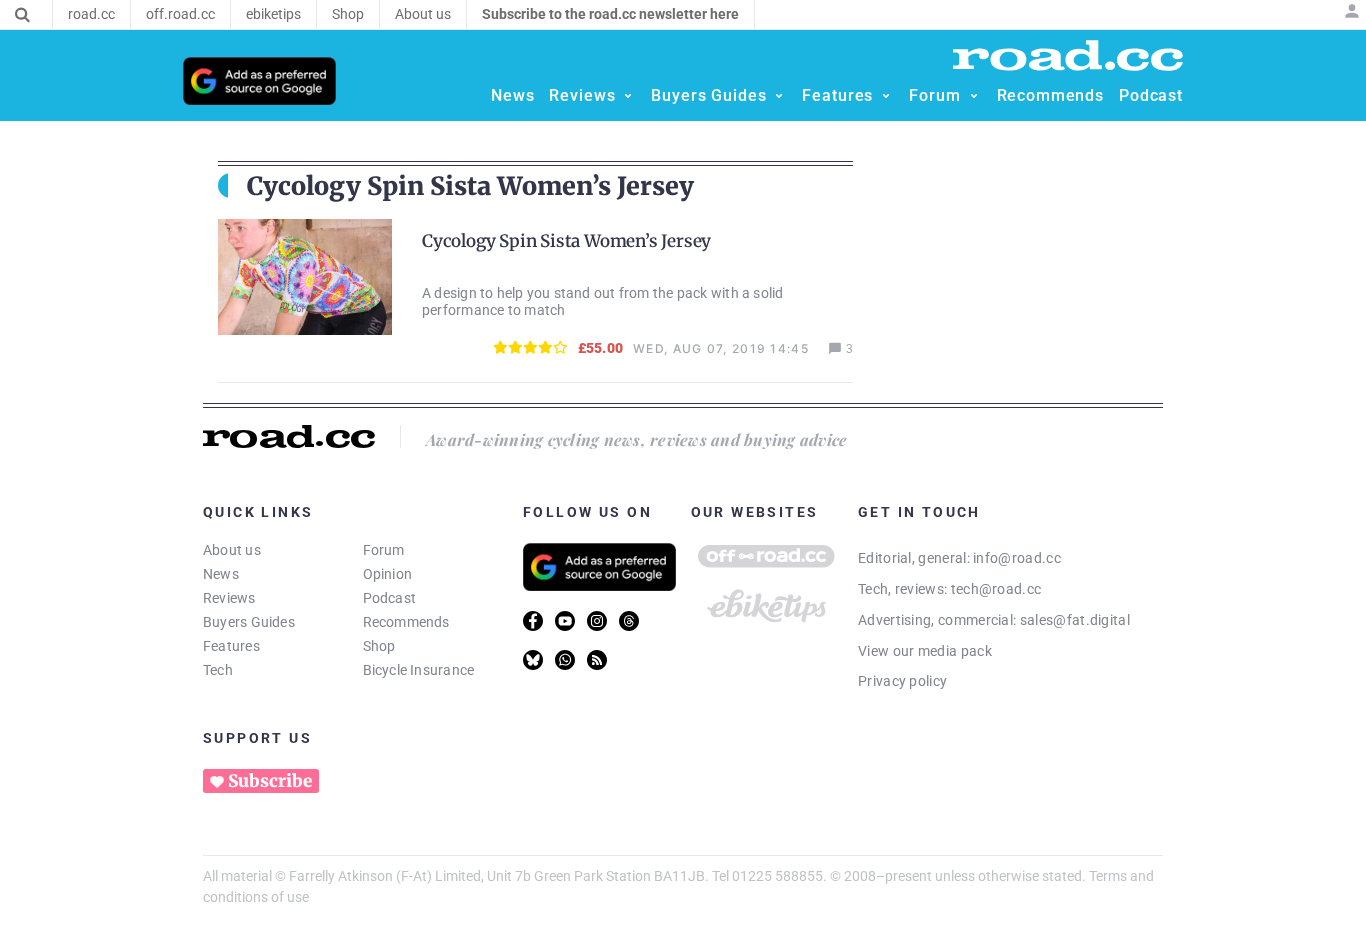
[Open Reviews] (628, 96)
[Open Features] (886, 96)
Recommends (406, 622)
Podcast (390, 598)
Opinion (388, 574)
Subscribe (270, 781)
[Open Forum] (974, 96)
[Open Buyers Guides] (779, 96)
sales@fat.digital (1075, 620)
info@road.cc (1017, 558)
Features (231, 646)
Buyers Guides (249, 622)
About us (232, 550)
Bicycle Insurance (419, 670)
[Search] (22, 15)
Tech (218, 670)
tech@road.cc (996, 589)
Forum (384, 550)
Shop (379, 646)
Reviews (229, 598)
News (221, 574)
